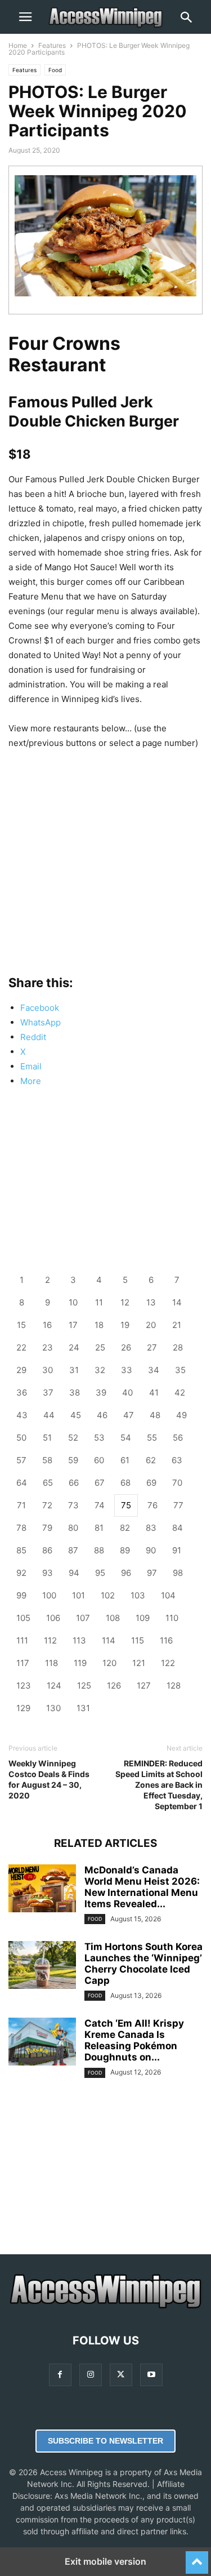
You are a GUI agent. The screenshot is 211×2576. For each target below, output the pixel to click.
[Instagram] (91, 2375)
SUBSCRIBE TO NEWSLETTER (105, 2441)
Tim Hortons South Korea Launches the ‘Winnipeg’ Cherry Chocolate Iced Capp (143, 1964)
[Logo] (105, 2306)
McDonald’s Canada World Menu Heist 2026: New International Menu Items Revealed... (142, 1887)
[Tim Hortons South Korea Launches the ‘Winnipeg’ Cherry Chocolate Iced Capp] (42, 1966)
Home (18, 45)
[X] (121, 2375)
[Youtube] (151, 2375)
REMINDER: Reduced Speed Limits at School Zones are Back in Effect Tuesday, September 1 (159, 1785)
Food (55, 70)
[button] (25, 17)
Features (52, 45)
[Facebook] (60, 2375)
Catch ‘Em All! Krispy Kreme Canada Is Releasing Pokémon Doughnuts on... (134, 2040)
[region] (105, 852)
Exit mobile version (105, 2561)
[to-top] (197, 2557)
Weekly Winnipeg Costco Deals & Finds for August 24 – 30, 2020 (49, 1779)
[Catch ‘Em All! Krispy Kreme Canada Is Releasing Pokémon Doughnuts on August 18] (42, 2043)
